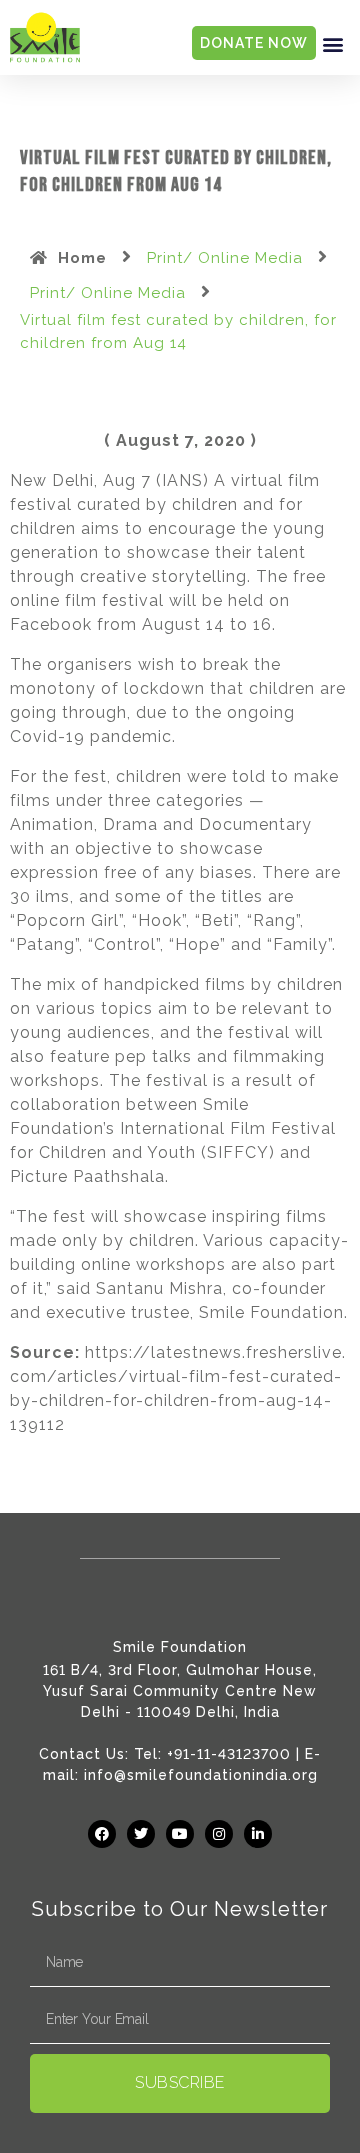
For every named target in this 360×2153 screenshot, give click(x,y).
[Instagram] (219, 1834)
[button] (333, 43)
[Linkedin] (258, 1834)
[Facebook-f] (102, 1834)
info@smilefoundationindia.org (201, 1775)
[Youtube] (180, 1834)
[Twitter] (141, 1834)
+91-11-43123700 (229, 1754)
